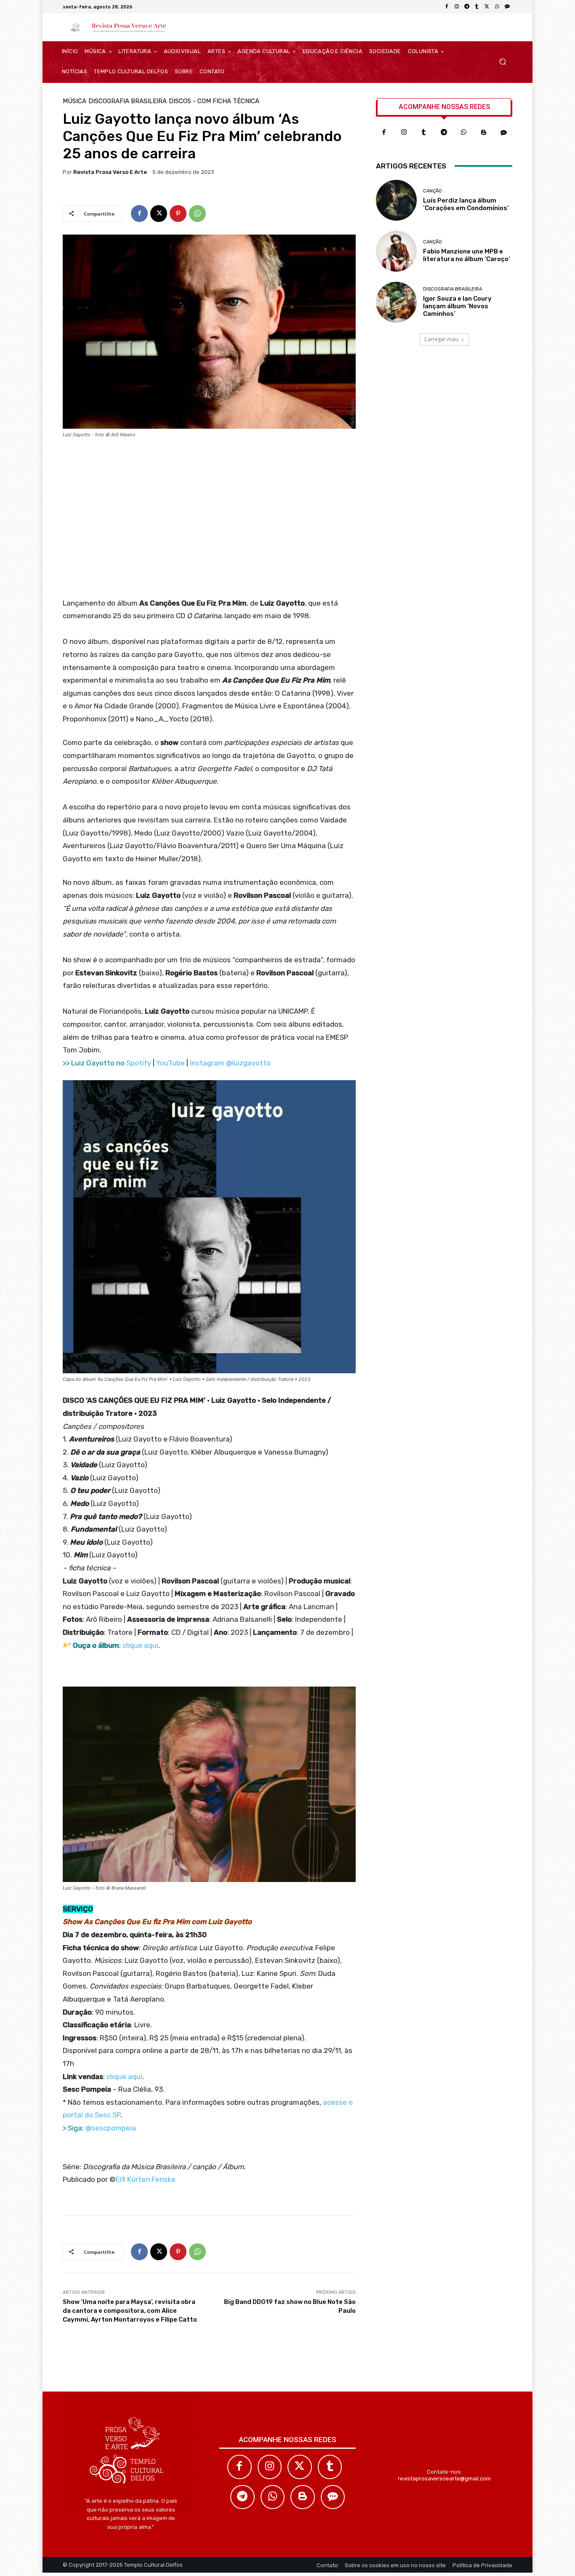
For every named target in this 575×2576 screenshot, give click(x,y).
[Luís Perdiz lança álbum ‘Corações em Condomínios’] (396, 200)
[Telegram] (467, 7)
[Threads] (507, 7)
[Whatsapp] (464, 133)
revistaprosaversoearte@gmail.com (444, 2479)
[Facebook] (447, 7)
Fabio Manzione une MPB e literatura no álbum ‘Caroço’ (467, 255)
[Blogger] (484, 133)
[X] (487, 7)
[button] (502, 62)
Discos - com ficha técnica (214, 101)
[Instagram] (457, 7)
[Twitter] (300, 2467)
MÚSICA (75, 101)
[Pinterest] (178, 214)
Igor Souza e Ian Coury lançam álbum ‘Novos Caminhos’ (457, 306)
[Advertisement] (209, 521)
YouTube (170, 1063)
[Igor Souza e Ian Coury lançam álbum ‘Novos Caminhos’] (396, 302)
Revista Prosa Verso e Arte (110, 172)
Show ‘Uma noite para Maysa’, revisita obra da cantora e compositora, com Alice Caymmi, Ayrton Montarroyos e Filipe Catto (130, 2311)
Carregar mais (441, 339)
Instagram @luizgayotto (230, 1063)
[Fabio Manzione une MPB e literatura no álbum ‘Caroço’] (396, 251)
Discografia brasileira (128, 101)
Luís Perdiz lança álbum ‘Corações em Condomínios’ (466, 204)
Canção (433, 191)
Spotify (139, 1063)
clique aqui (140, 1645)
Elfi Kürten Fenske (146, 2179)
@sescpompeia (111, 2128)
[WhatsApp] (497, 7)
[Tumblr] (477, 7)
